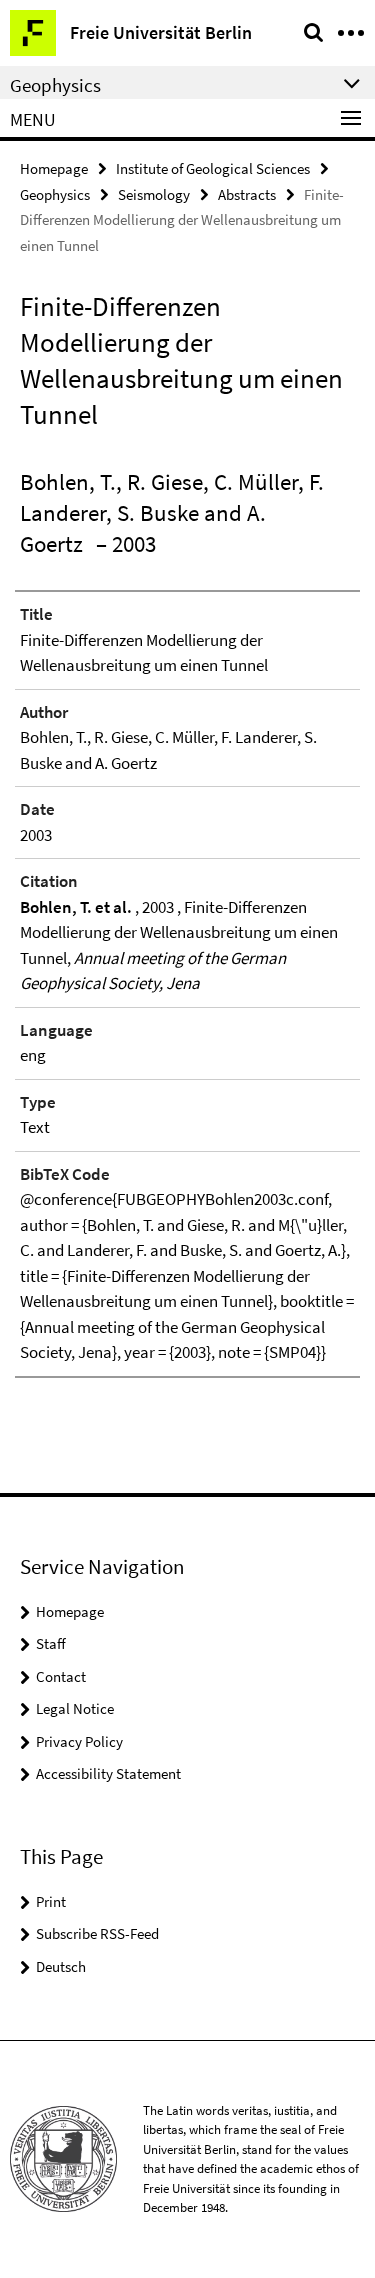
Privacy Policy (79, 1741)
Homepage (54, 168)
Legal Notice (75, 1708)
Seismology (154, 194)
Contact (61, 1676)
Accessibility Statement (108, 1773)
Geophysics (55, 194)
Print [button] (51, 1901)
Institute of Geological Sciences (213, 168)
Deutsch (61, 1966)
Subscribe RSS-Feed (97, 1933)
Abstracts (247, 194)
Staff (51, 1643)
